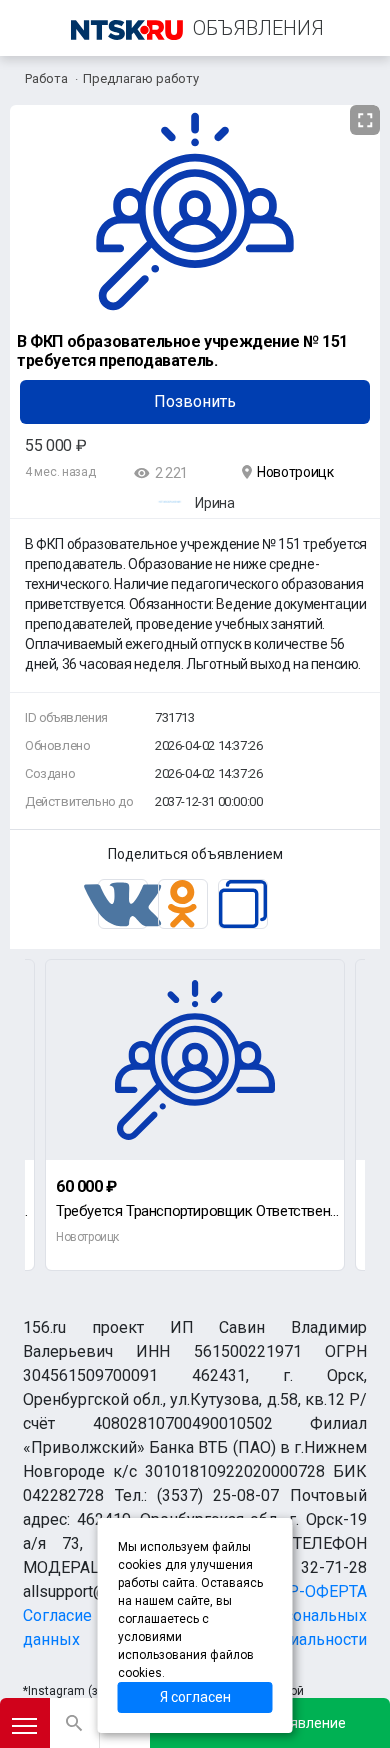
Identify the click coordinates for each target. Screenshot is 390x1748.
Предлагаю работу (141, 78)
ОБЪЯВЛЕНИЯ (258, 28)
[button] (362, 121)
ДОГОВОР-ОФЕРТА (295, 1591)
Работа (46, 78)
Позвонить (195, 401)
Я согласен (195, 1697)
